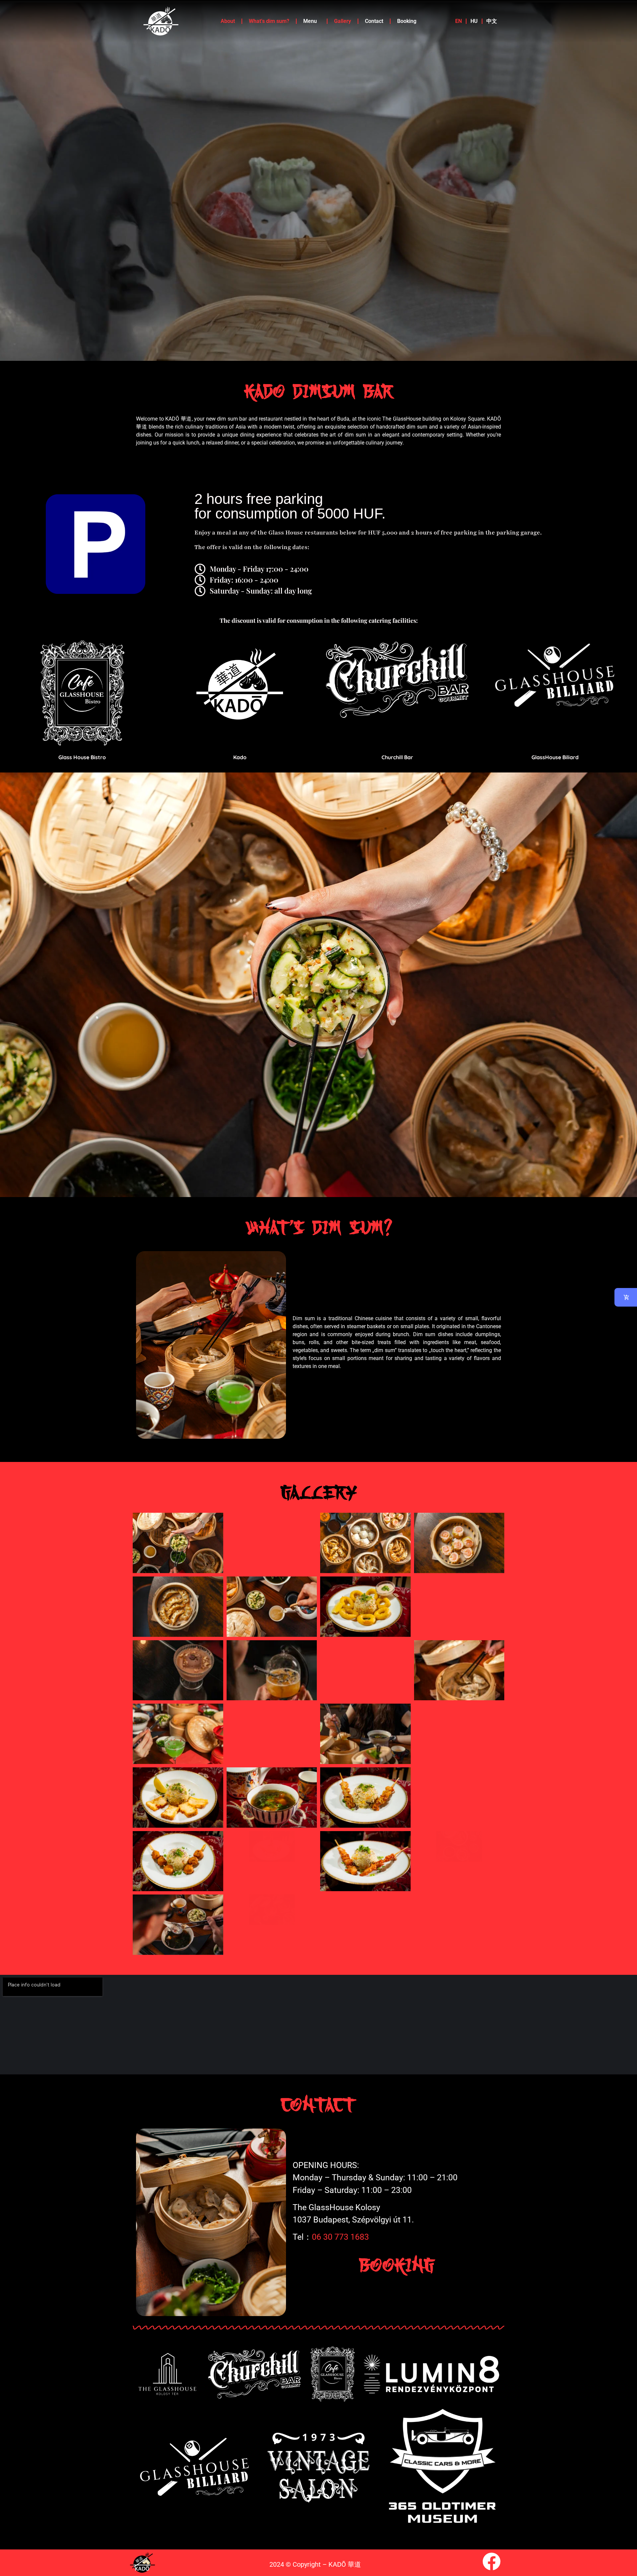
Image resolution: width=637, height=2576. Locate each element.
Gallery (343, 21)
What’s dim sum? (269, 21)
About (228, 21)
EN (459, 21)
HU (474, 21)
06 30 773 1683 (340, 2237)
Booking (407, 21)
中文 (492, 21)
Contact (374, 21)
